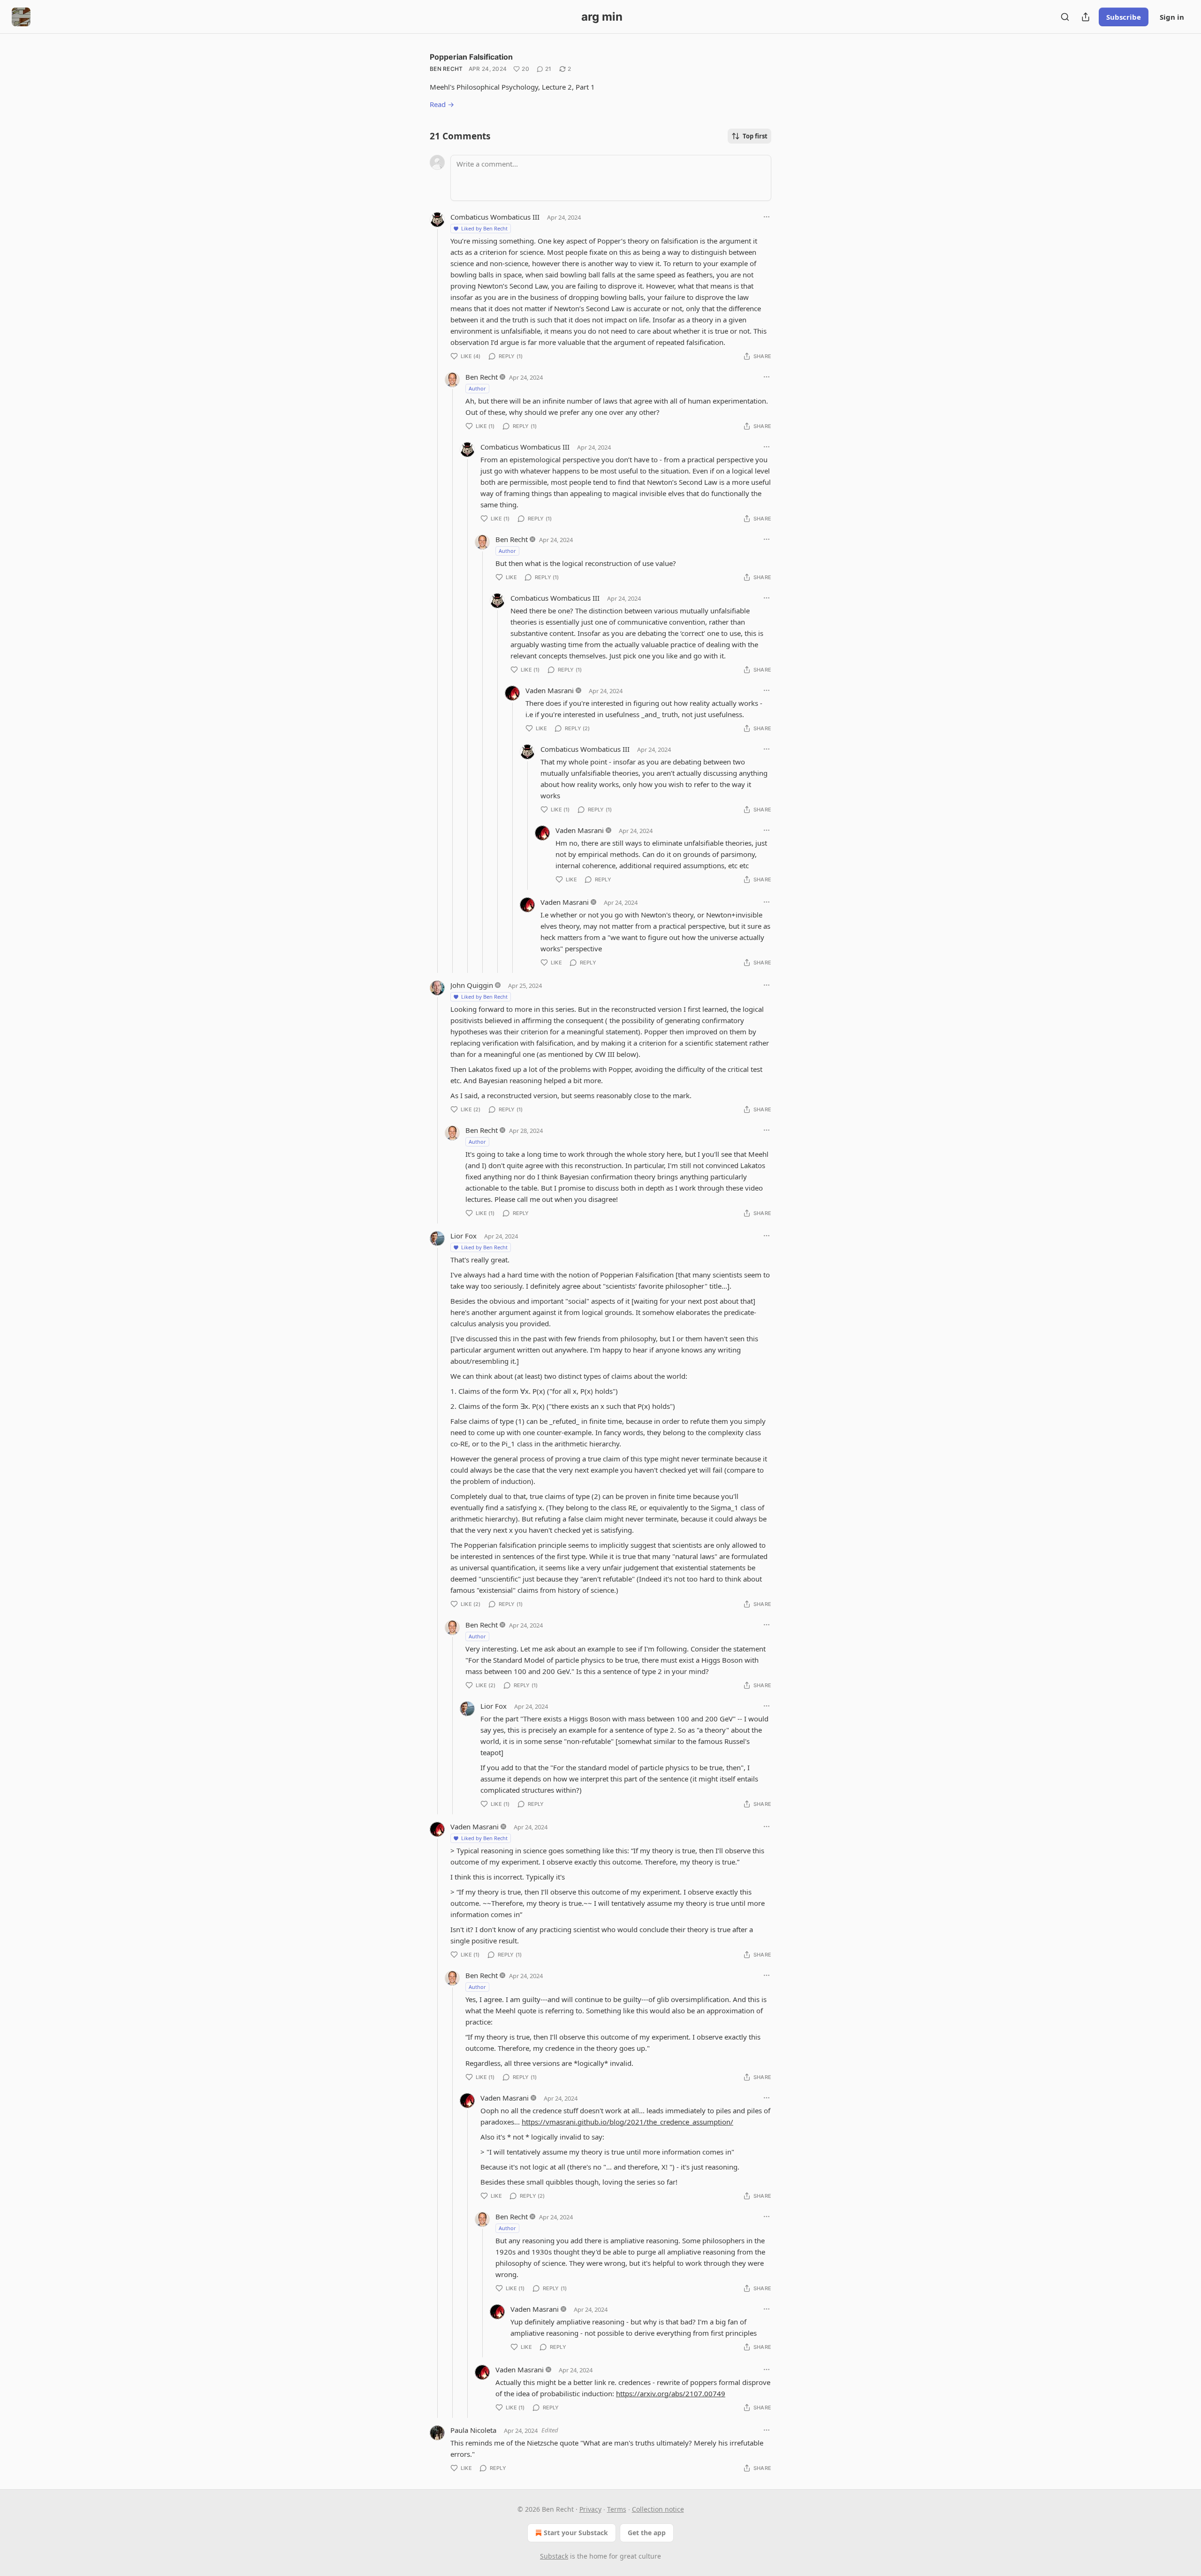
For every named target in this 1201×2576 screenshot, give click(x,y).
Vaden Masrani (550, 690)
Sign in (1172, 17)
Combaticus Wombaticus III (495, 217)
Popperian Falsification (471, 57)
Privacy (590, 2509)
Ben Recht (446, 69)
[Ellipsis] (767, 217)
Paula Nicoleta (473, 2430)
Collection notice (658, 2509)
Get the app (647, 2533)
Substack (554, 2556)
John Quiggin (472, 985)
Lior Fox (464, 1236)
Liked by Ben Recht (484, 228)
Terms (617, 2509)
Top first (755, 136)
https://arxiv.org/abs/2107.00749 (671, 2393)
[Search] (1065, 17)
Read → (442, 104)
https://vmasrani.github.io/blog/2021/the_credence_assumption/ (627, 2122)
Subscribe (1124, 17)
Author (477, 388)
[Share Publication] (1086, 17)
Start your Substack (576, 2533)
